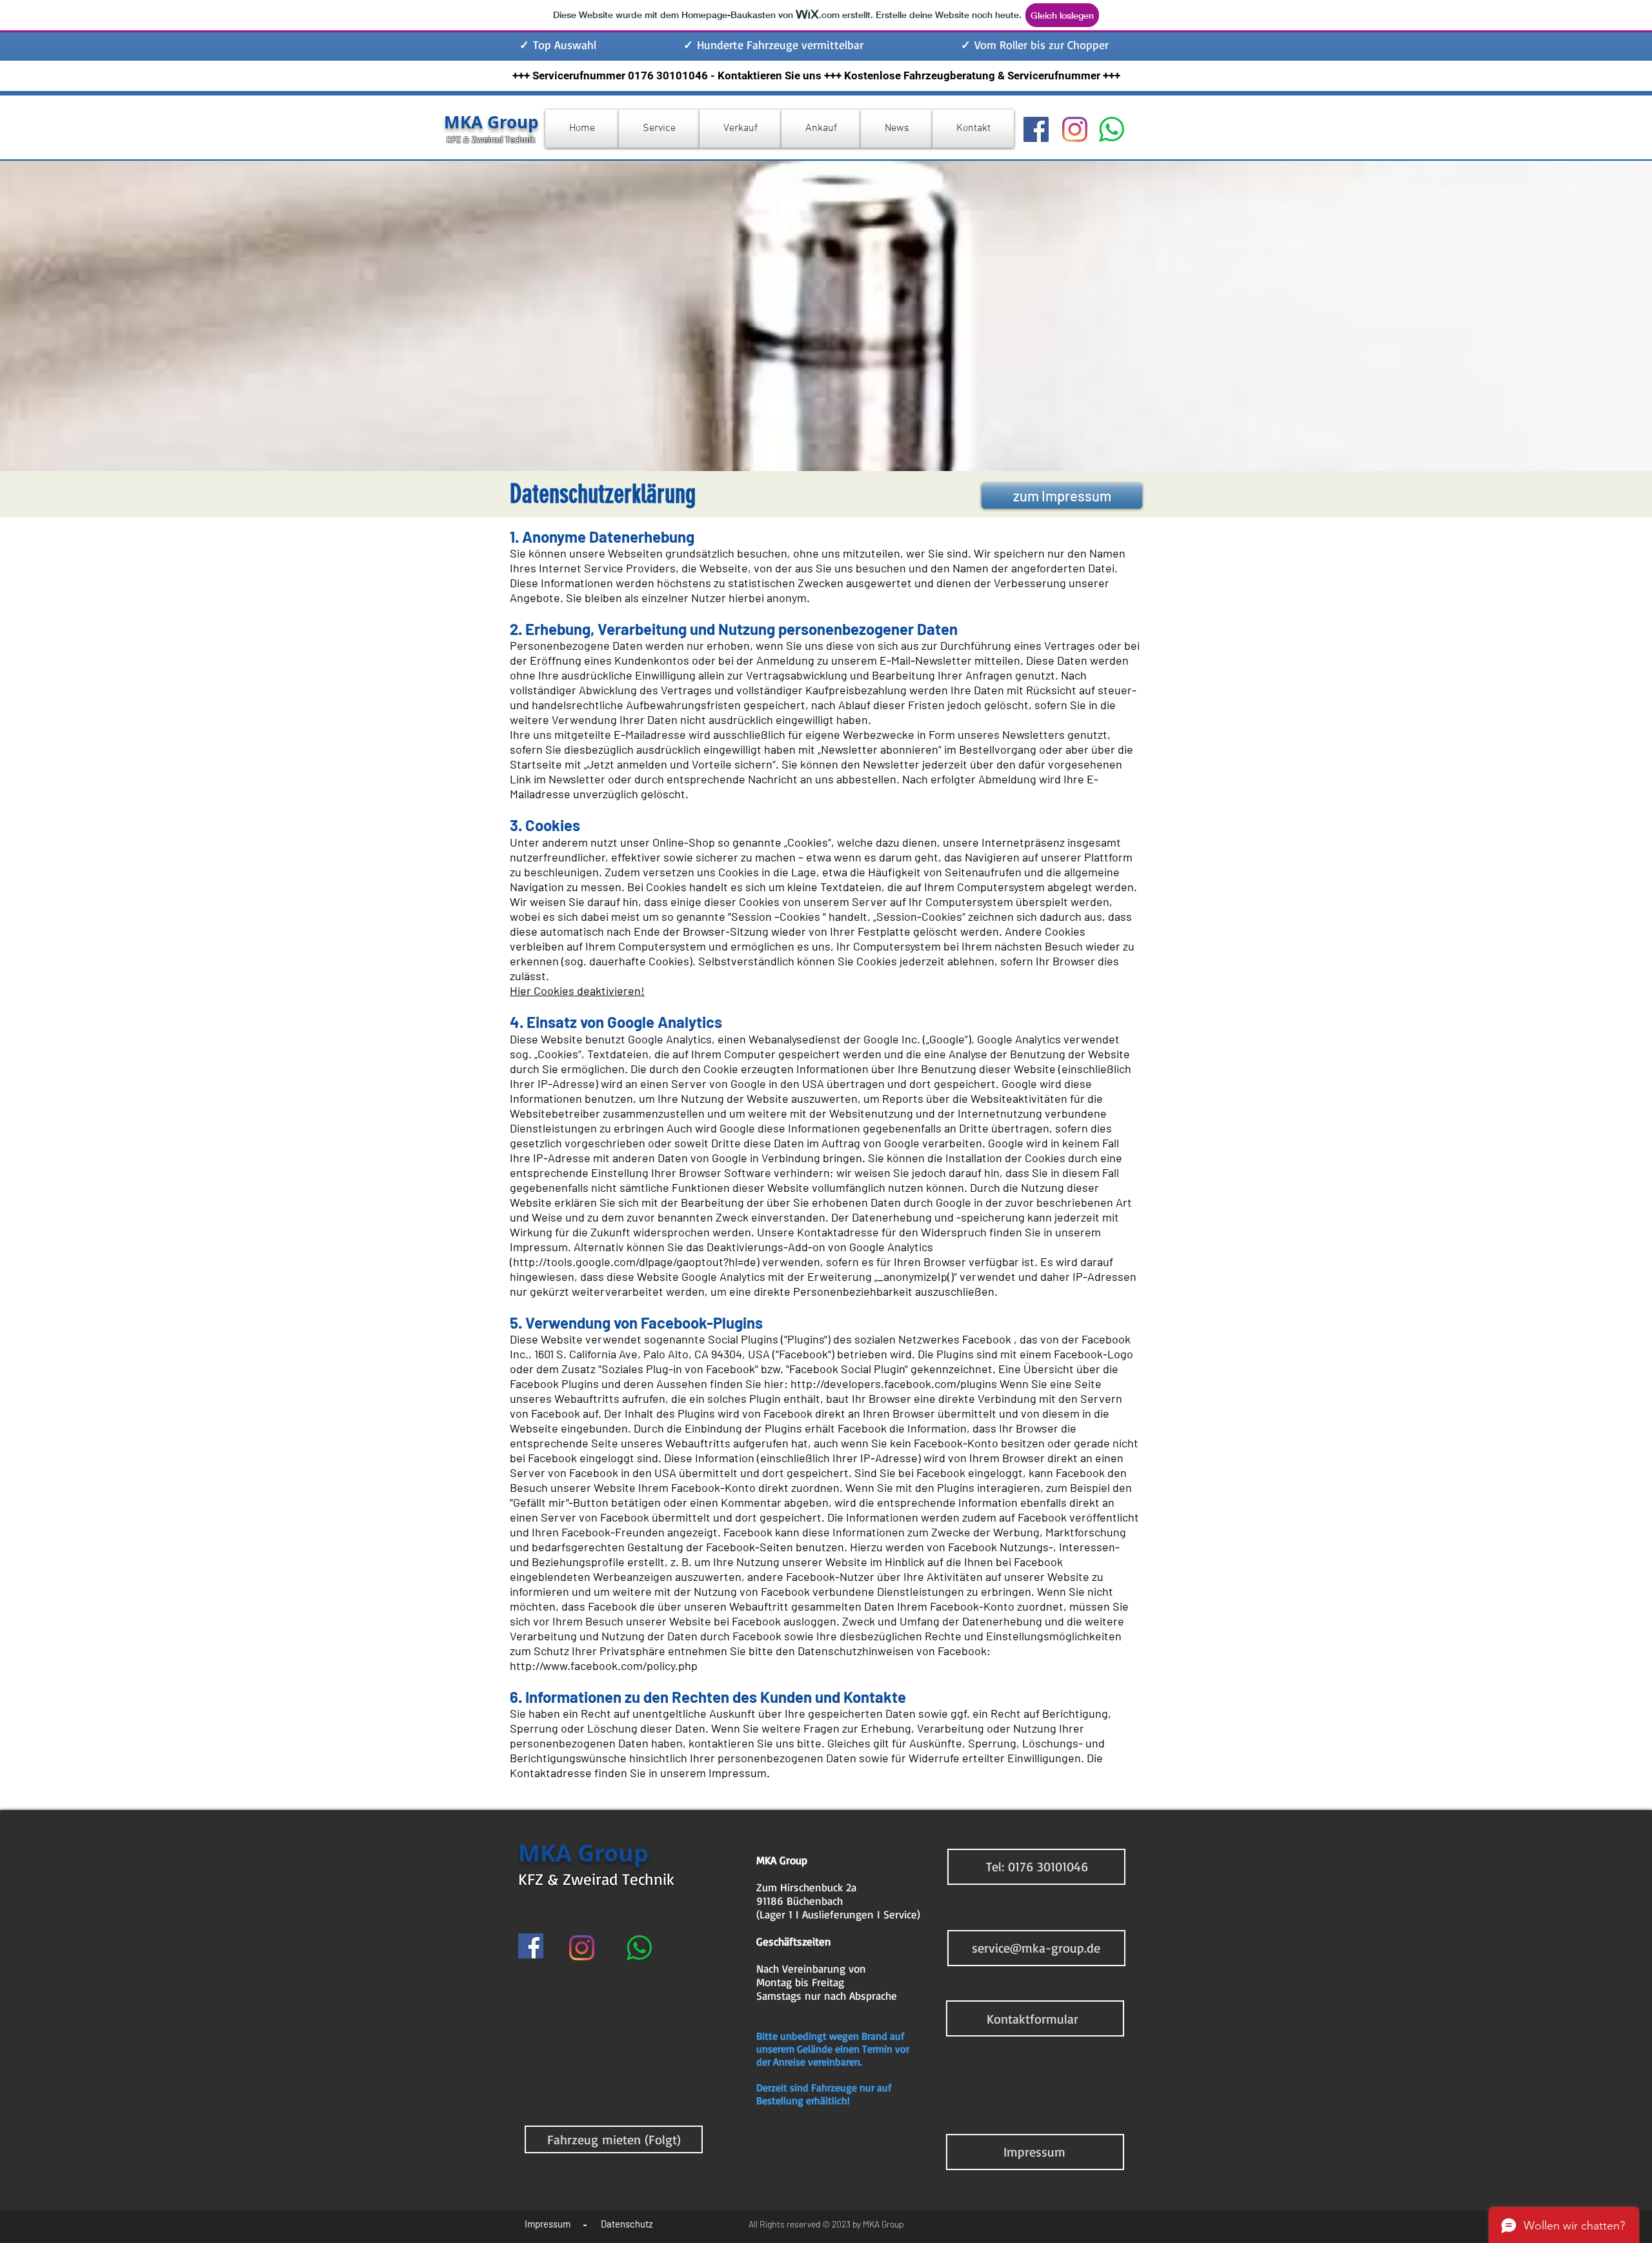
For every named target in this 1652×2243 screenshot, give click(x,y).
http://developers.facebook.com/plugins (894, 1383)
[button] (1037, 1866)
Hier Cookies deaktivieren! (577, 991)
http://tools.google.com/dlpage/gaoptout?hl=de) (636, 1262)
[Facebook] (1036, 129)
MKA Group (491, 122)
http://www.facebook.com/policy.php (604, 1665)
